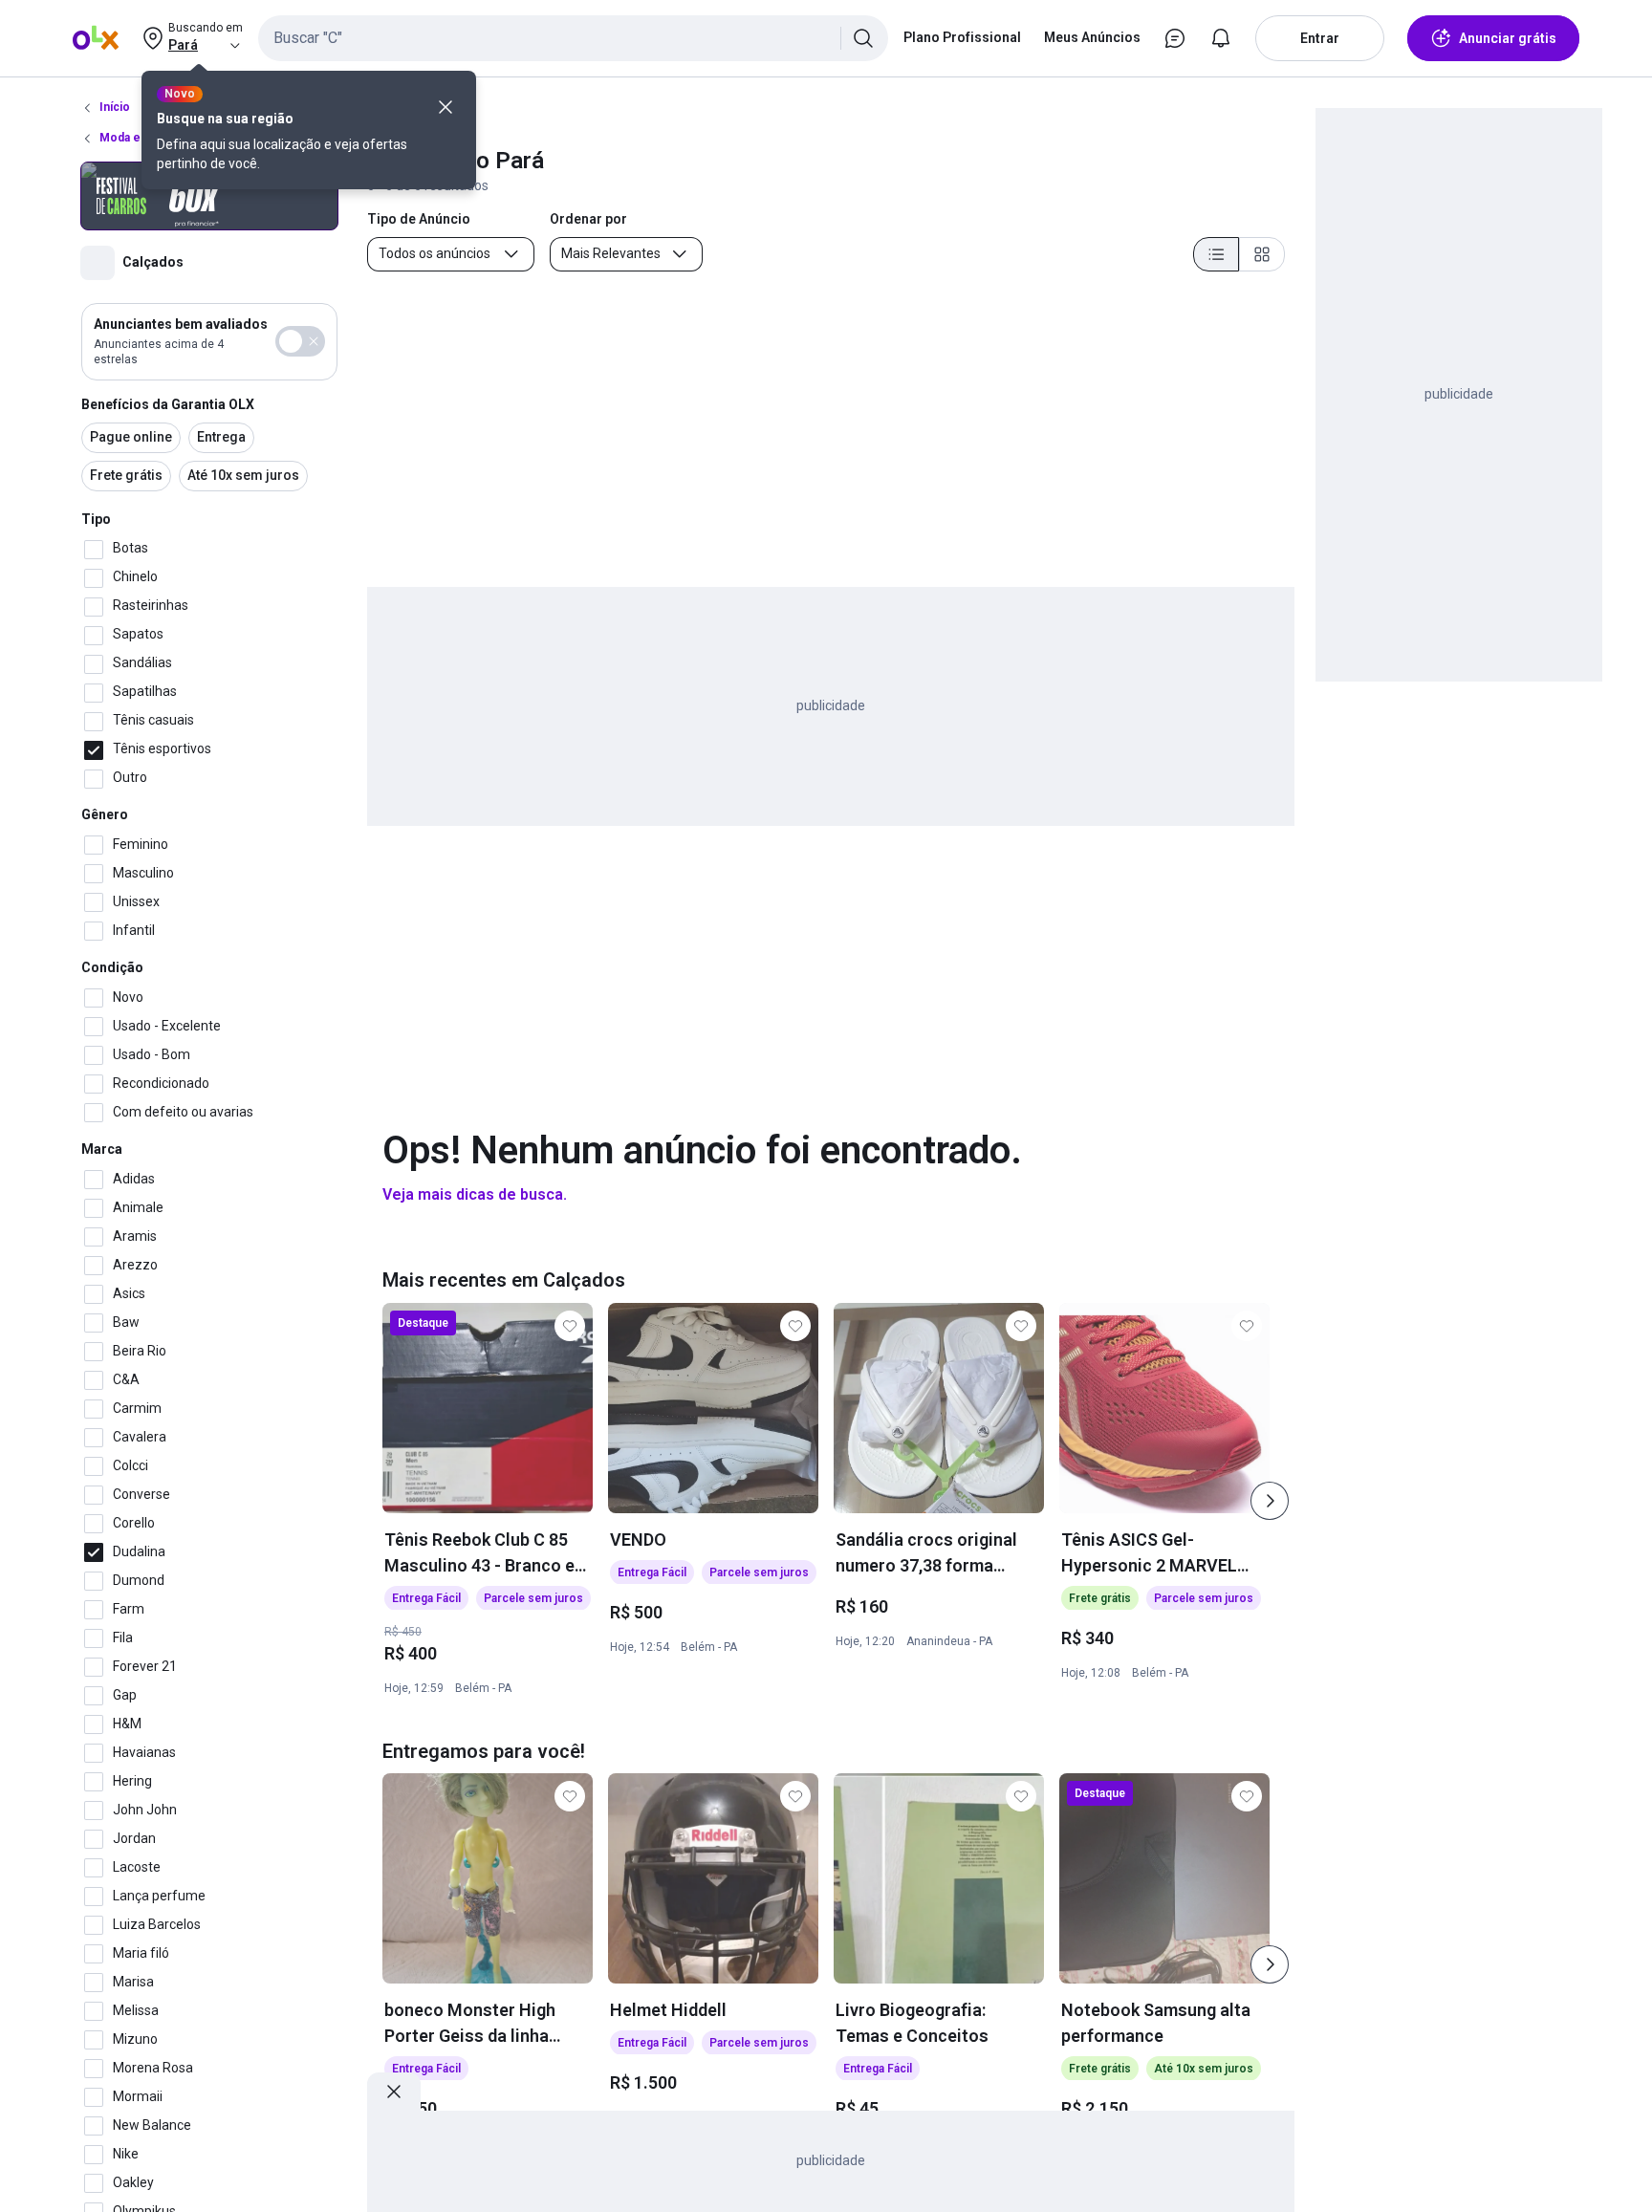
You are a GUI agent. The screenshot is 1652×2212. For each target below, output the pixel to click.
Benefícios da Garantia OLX (168, 404)
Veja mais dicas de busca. (475, 1194)
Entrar (1320, 38)
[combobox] (573, 38)
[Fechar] (446, 107)
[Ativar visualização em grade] (1262, 254)
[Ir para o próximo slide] (1270, 1501)
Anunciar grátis (1508, 38)
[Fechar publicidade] (394, 2092)
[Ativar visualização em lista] (1216, 254)
